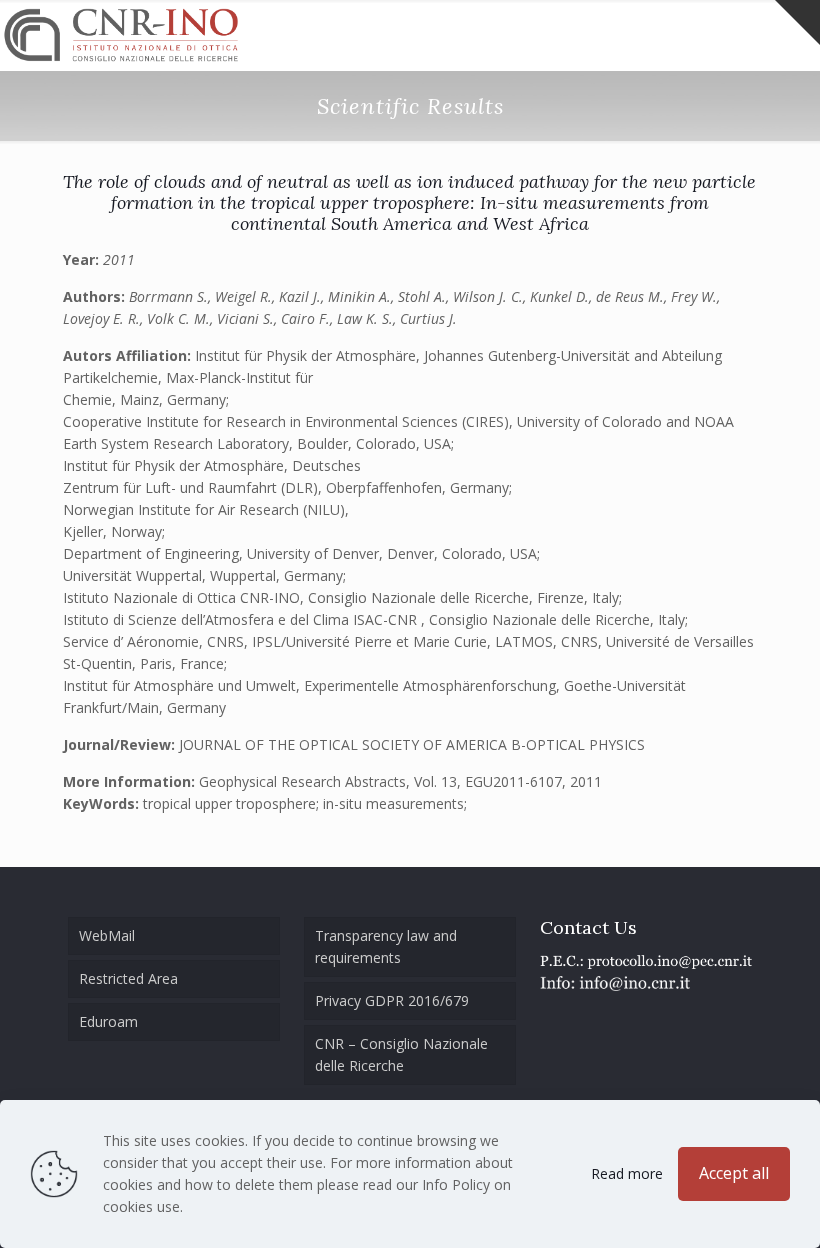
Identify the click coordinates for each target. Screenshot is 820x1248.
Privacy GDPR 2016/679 (392, 1000)
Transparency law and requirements (386, 946)
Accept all (734, 1173)
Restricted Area (128, 978)
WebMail (107, 935)
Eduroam (108, 1021)
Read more (627, 1173)
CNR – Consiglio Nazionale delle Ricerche (401, 1054)
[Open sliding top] (797, 22)
